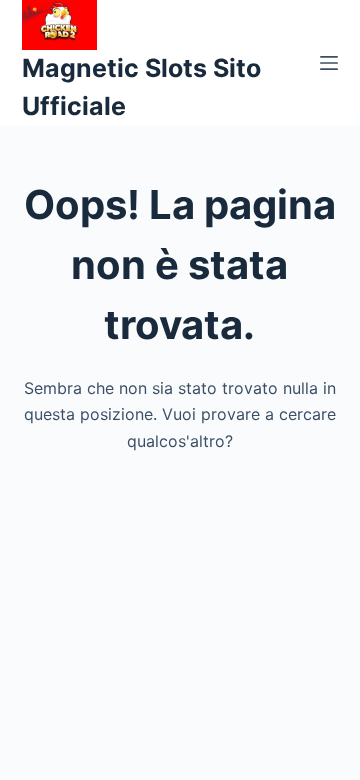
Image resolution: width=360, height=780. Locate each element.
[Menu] (329, 63)
